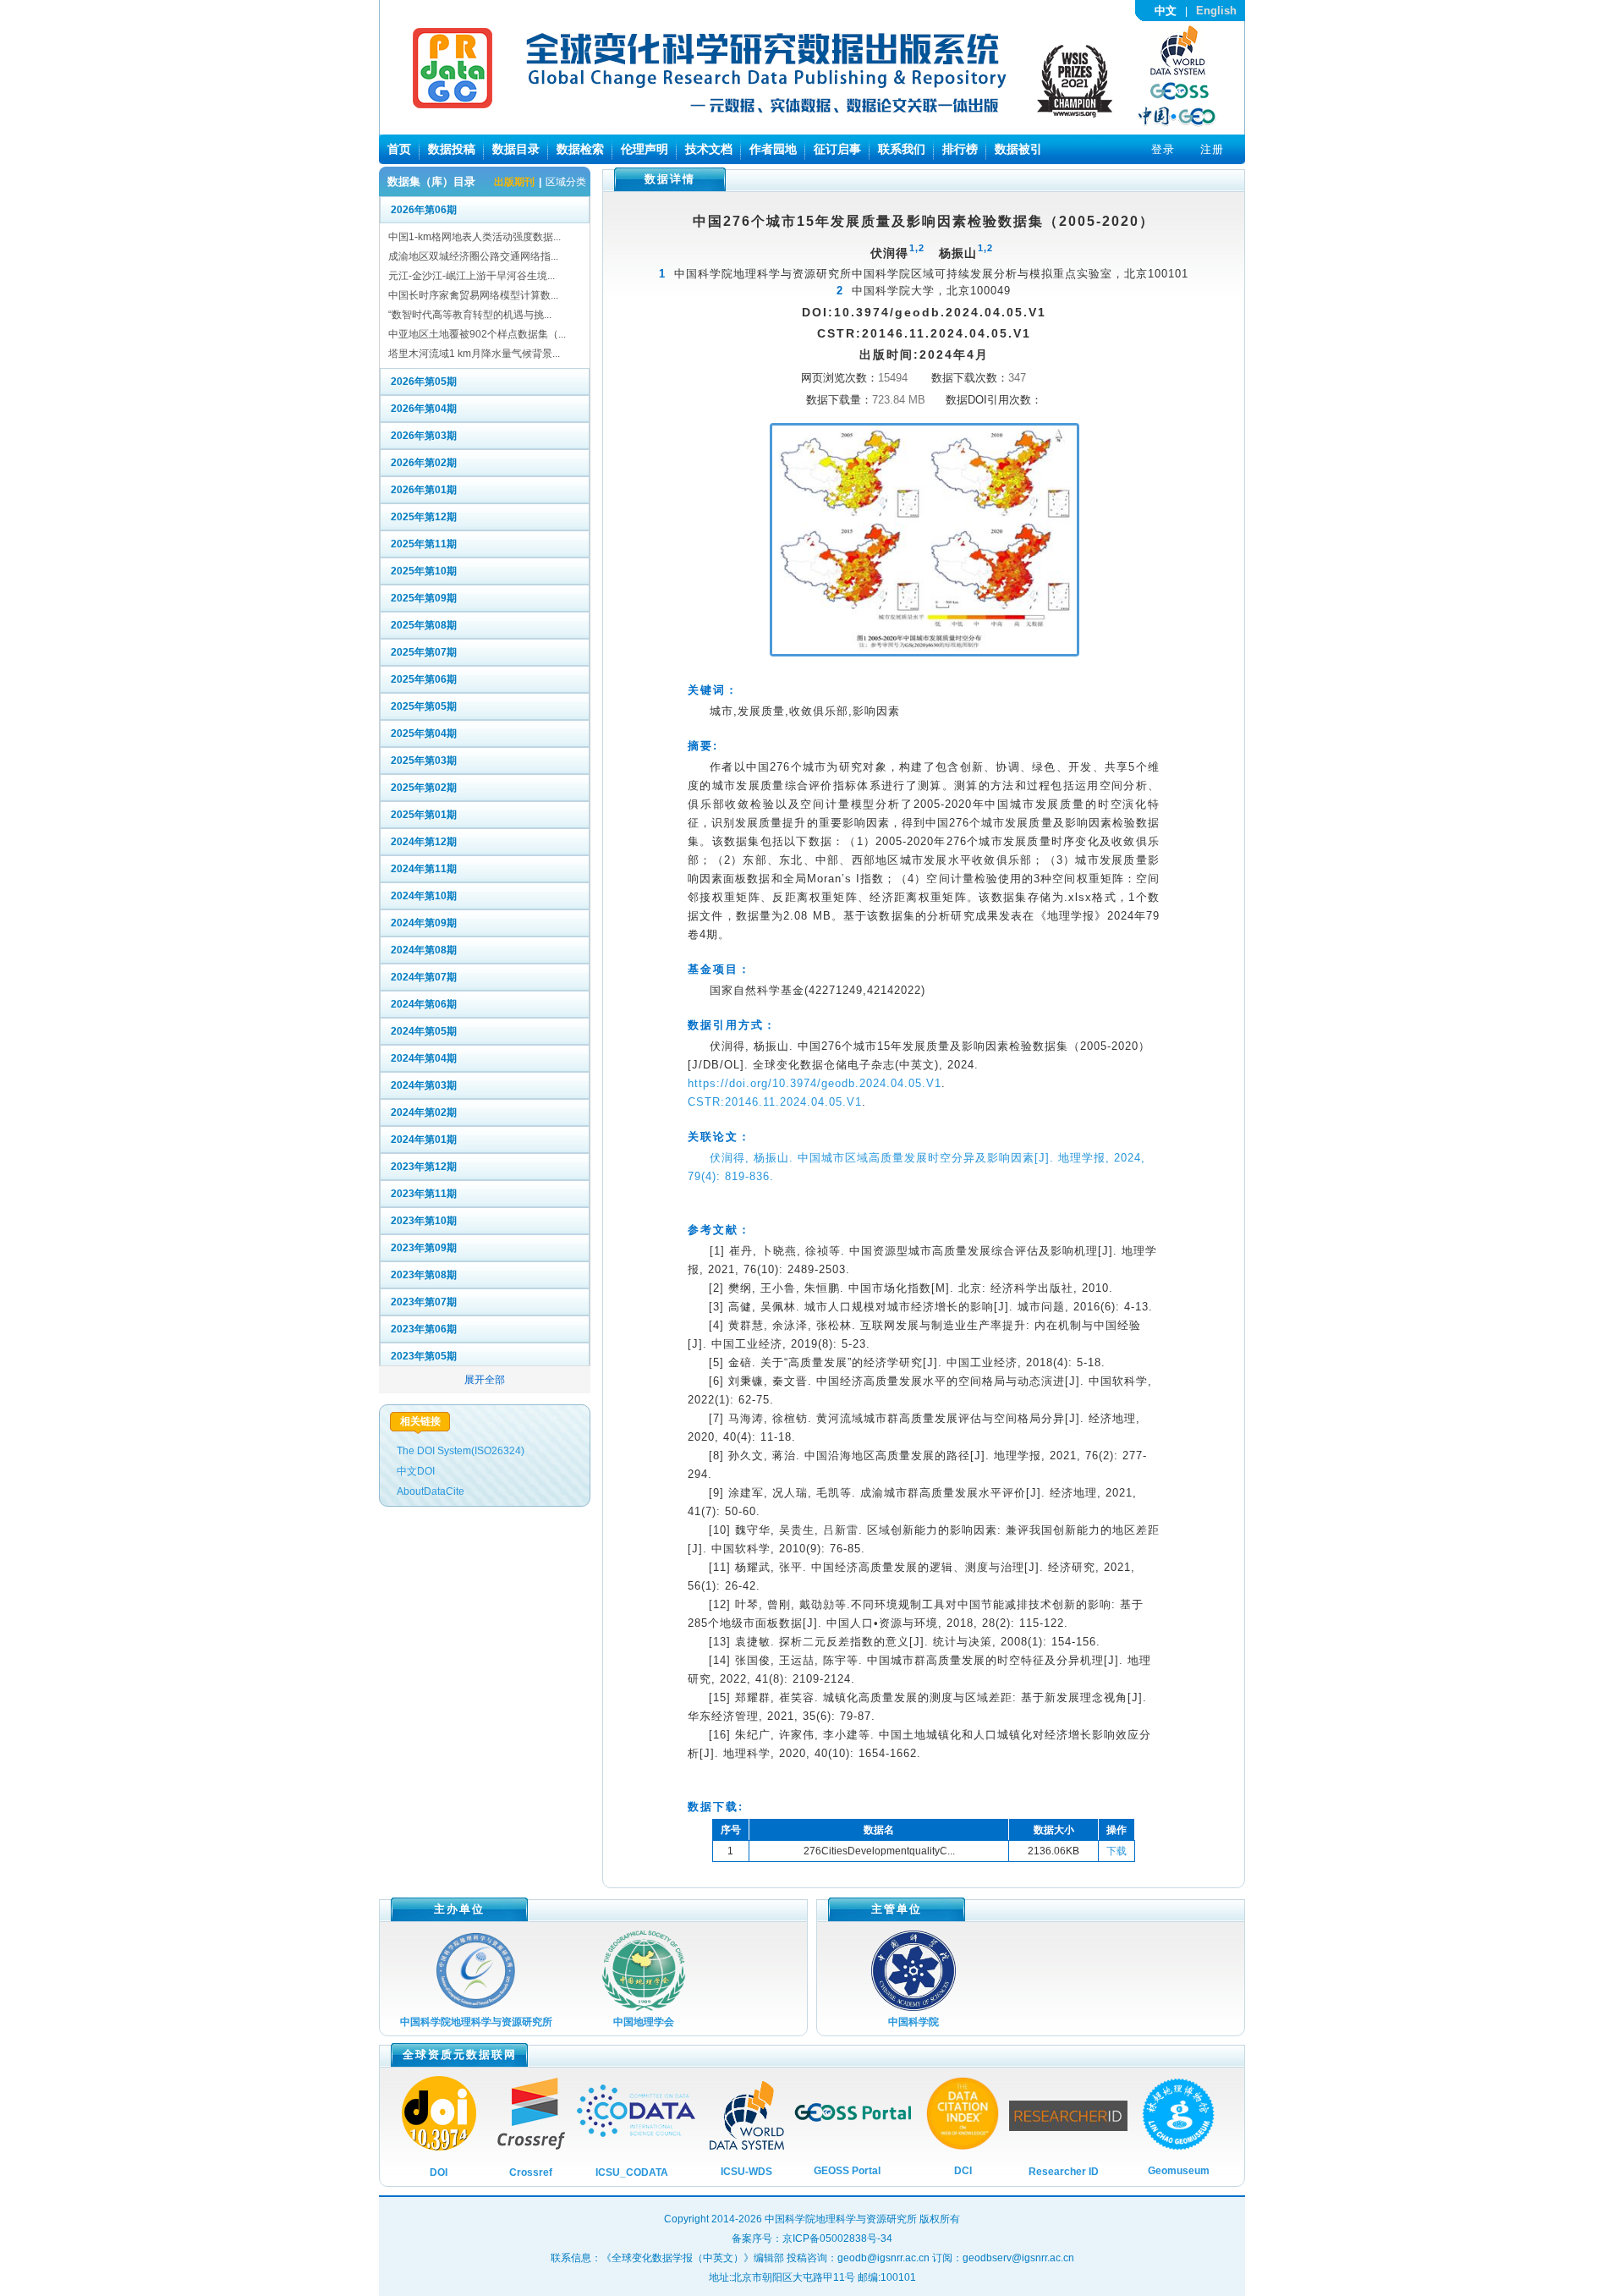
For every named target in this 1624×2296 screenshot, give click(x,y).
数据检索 (580, 149)
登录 (1163, 149)
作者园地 (773, 149)
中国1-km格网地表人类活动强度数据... (475, 237)
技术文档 (709, 149)
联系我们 (902, 149)
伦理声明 (645, 149)
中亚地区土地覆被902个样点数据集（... (477, 334)
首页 (399, 149)
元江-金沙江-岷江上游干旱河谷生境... (472, 276)
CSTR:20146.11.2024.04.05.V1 (775, 1102)
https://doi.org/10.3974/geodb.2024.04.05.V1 (815, 1083)
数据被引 (1018, 149)
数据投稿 (452, 149)
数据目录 (516, 149)
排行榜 (960, 149)
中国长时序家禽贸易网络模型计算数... (473, 295)
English (1216, 11)
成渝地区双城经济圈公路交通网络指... (473, 256)
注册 (1212, 149)
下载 (1116, 1851)
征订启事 (837, 149)
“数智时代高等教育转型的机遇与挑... (470, 315)
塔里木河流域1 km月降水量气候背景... (474, 354)
